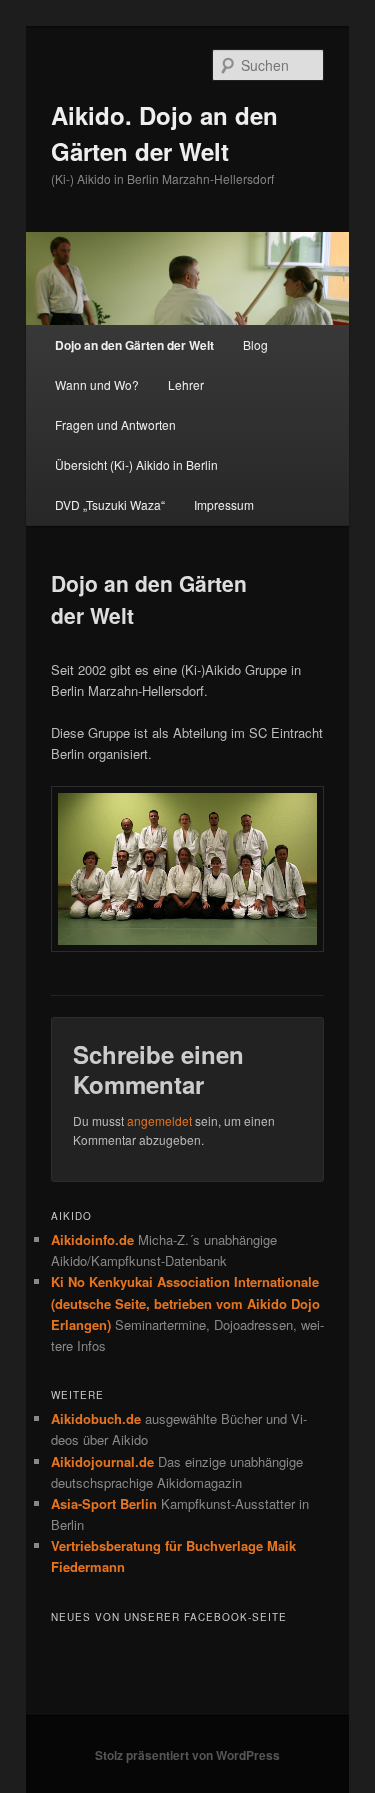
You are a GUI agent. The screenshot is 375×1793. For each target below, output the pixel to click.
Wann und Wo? (97, 384)
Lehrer (186, 384)
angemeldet (159, 1120)
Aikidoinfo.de (92, 1239)
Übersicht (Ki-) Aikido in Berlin (136, 464)
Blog (255, 344)
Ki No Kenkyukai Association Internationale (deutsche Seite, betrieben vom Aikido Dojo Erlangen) (185, 1302)
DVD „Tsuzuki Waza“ (110, 504)
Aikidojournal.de (102, 1461)
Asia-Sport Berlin (104, 1503)
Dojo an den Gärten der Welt (134, 345)
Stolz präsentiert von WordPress (187, 1755)
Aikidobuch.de (96, 1418)
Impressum (224, 504)
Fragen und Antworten (115, 424)
